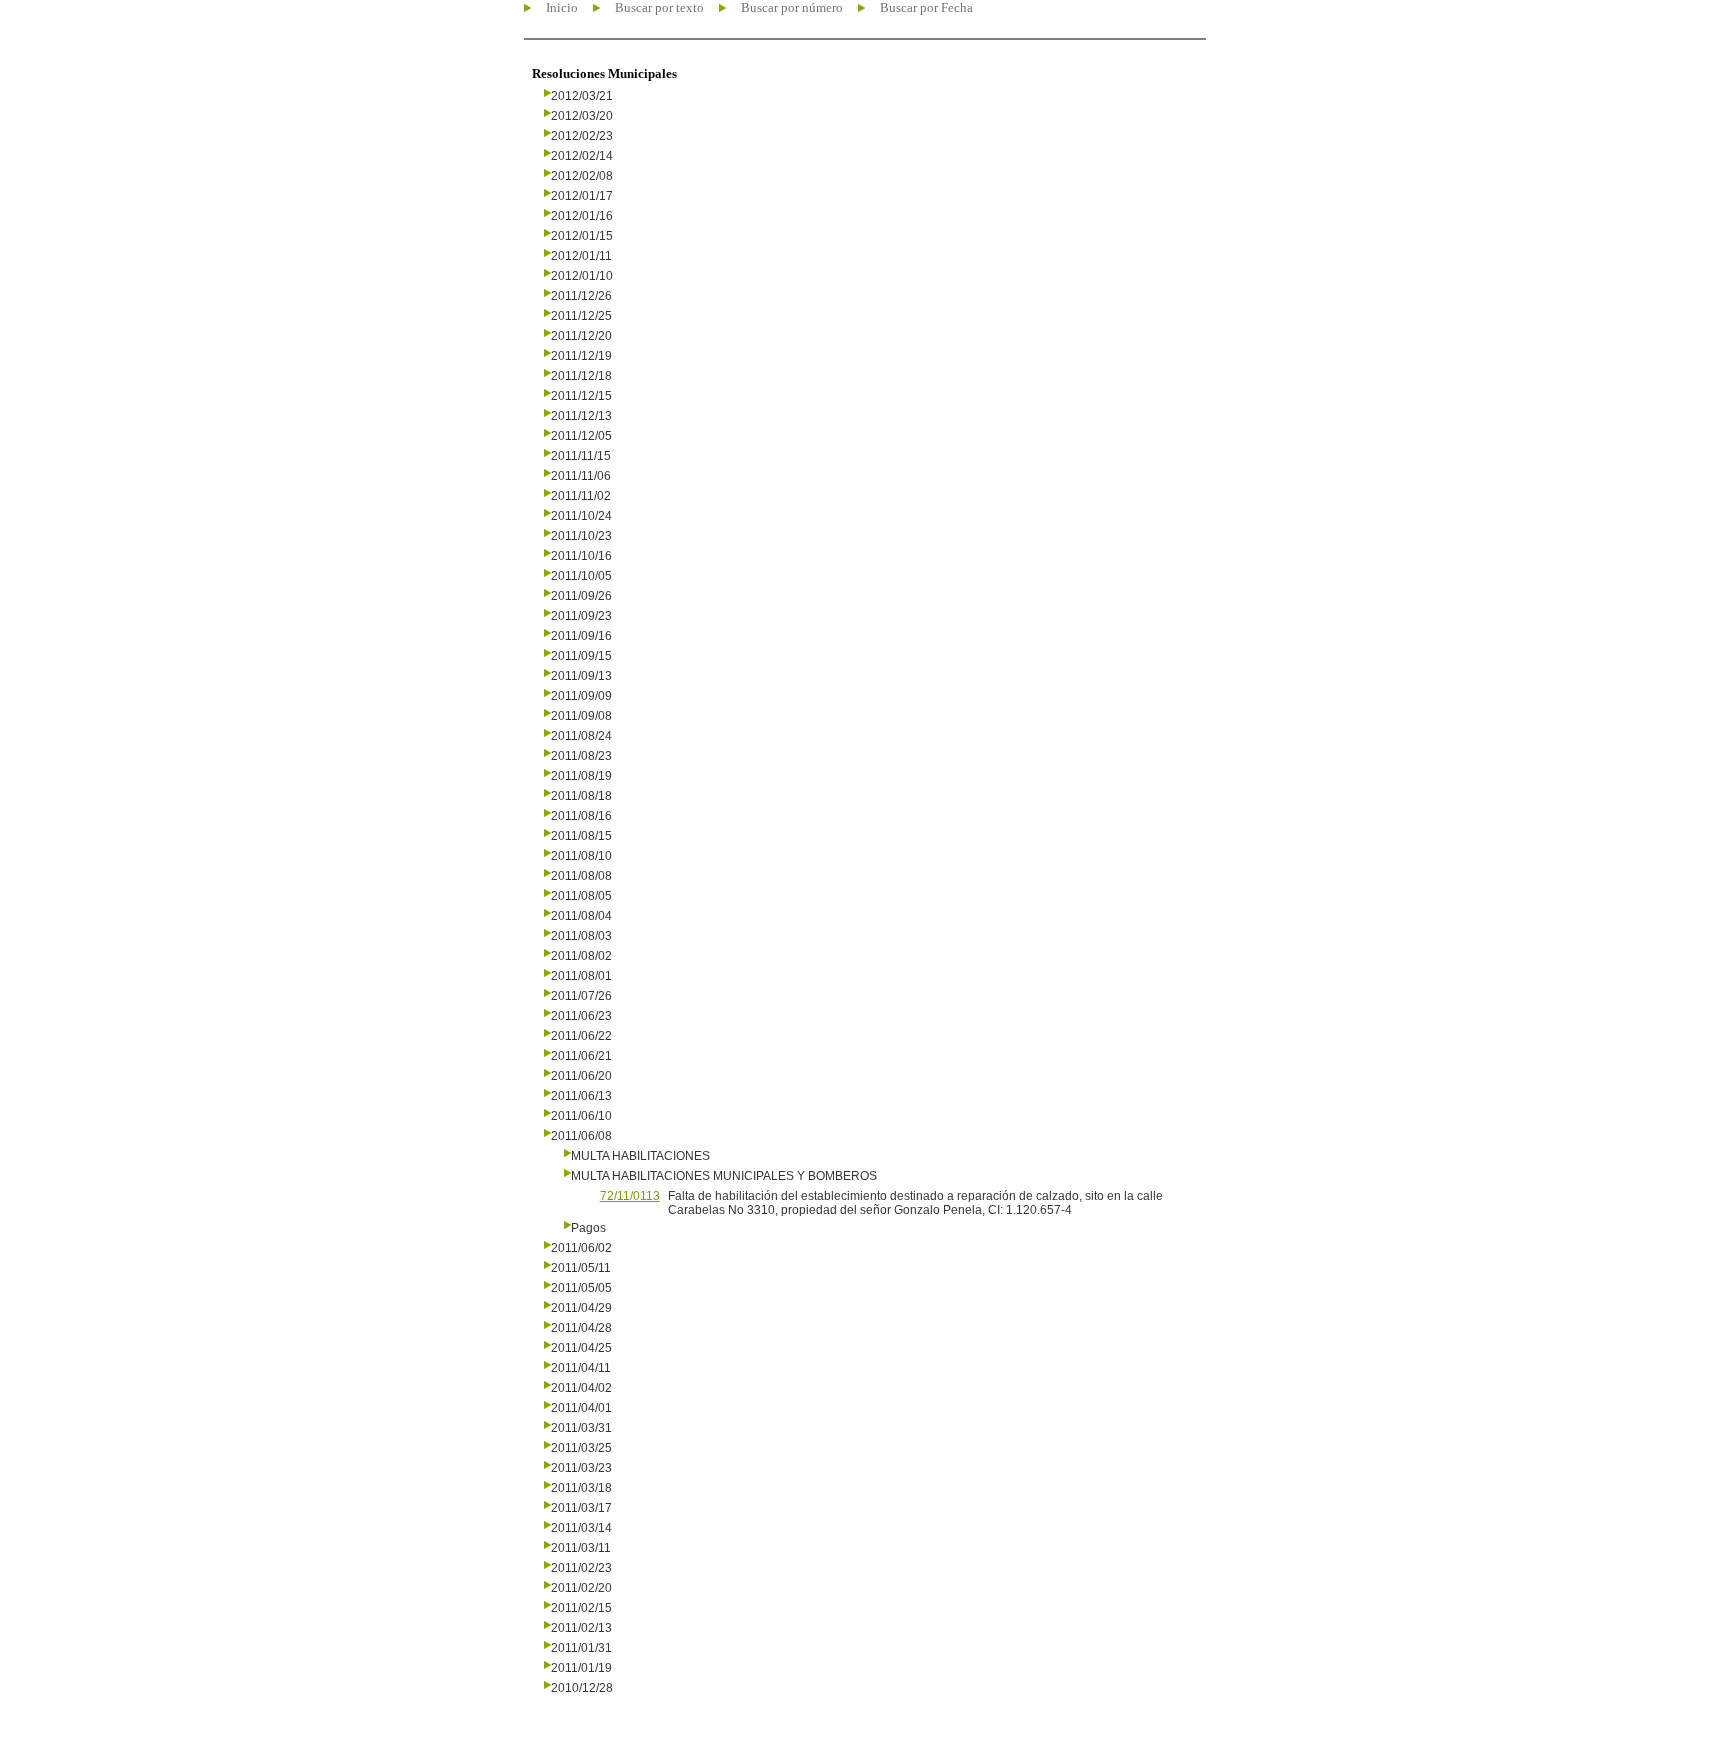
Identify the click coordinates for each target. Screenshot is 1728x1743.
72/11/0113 (630, 1196)
